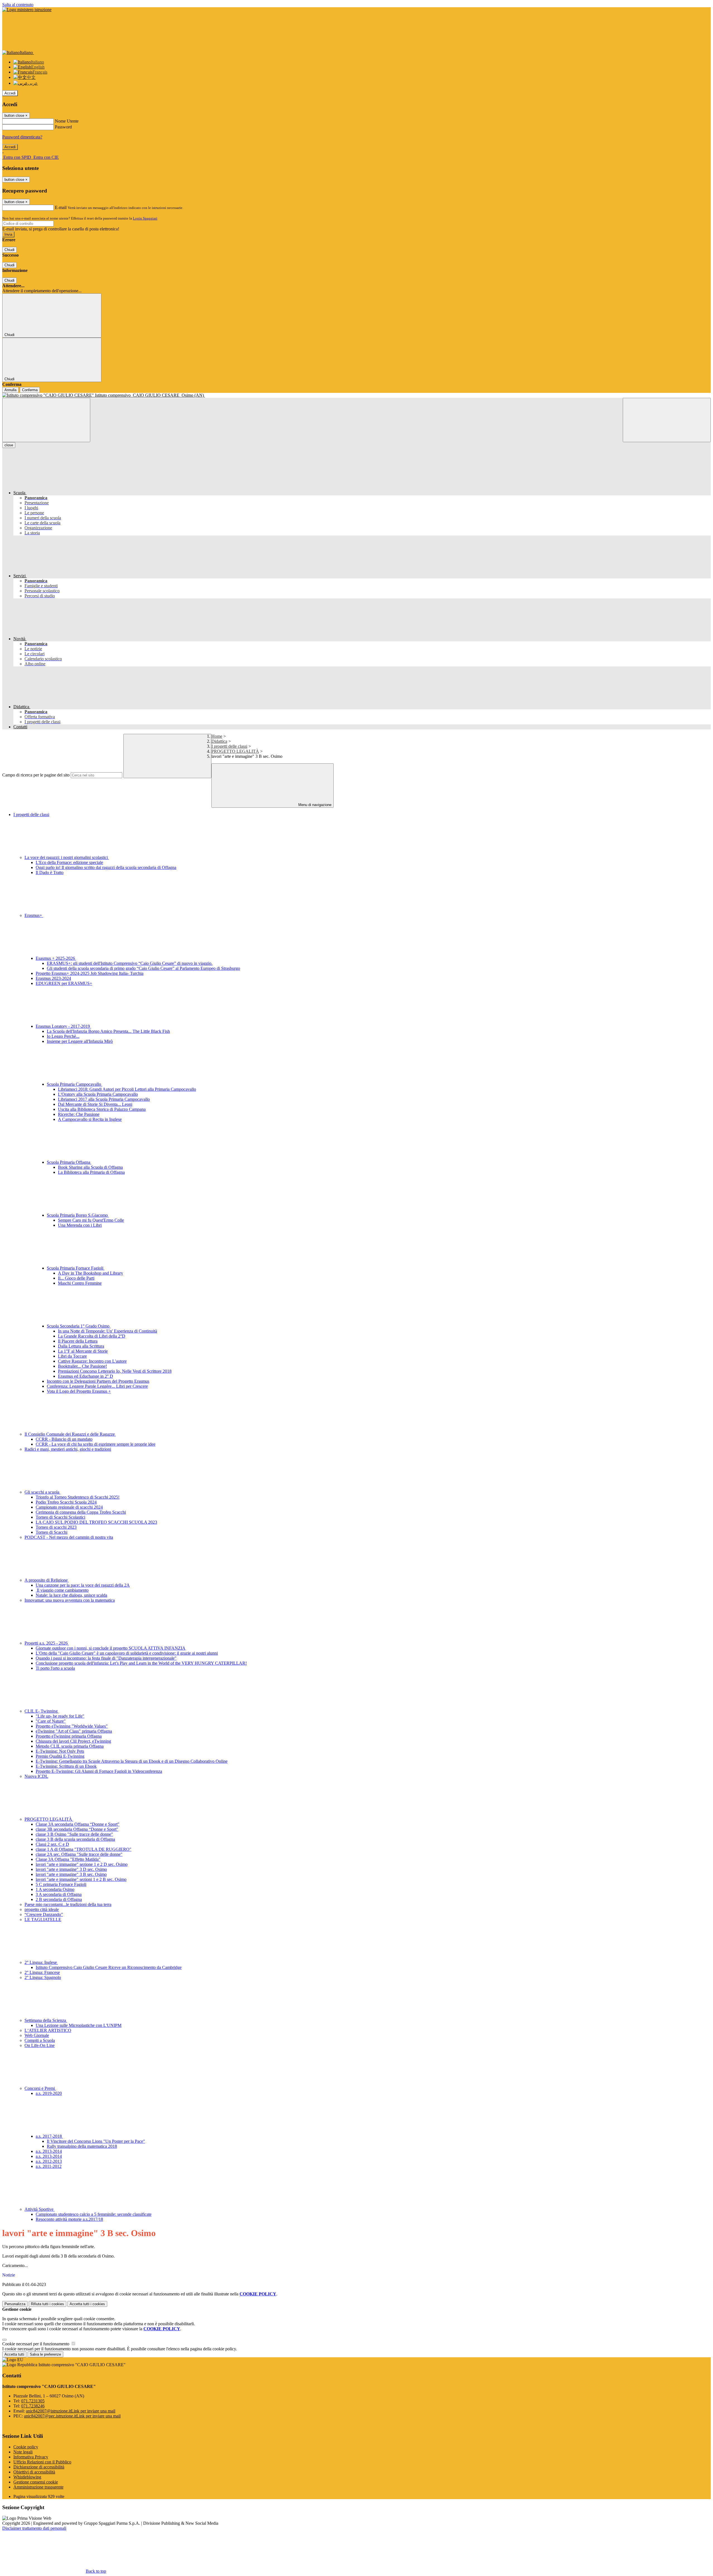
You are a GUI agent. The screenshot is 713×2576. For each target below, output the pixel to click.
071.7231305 (33, 2401)
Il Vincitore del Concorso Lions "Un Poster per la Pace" (96, 2141)
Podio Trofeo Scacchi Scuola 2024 (66, 1502)
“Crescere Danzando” (44, 1914)
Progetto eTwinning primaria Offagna (69, 1736)
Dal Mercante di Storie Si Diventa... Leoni (95, 1104)
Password (63, 127)
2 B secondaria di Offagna (59, 1899)
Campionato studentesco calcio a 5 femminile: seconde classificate (94, 2214)
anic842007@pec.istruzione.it (72, 2416)
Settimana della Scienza (46, 2020)
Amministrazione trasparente (38, 2487)
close (9, 445)
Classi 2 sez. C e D (52, 1844)
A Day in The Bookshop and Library (91, 1273)
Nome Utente (67, 121)
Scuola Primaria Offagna (69, 1162)
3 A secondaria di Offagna (59, 1894)
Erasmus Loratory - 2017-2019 (63, 1026)
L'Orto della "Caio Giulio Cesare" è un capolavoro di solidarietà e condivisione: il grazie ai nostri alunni (127, 1653)
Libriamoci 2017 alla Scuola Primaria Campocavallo (104, 1099)
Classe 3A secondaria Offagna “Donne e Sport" (78, 1824)
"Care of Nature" (51, 1721)
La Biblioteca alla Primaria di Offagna (91, 1172)
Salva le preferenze (45, 2354)
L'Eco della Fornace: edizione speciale (69, 862)
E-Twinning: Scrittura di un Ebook (66, 1766)
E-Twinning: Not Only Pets (60, 1751)
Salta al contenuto (18, 5)
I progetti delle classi (229, 746)
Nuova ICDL (36, 1776)
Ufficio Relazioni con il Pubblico (42, 2462)
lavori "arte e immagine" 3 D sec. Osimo (71, 1869)
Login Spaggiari (145, 218)
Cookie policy (26, 2447)
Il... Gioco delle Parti (76, 1278)
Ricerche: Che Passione (79, 1114)
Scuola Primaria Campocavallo (75, 1084)
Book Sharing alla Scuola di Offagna (90, 1167)
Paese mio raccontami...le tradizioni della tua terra (68, 1904)
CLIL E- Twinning (42, 1711)
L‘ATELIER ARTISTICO (48, 2030)
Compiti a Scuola (40, 2040)
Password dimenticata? (22, 137)
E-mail (61, 207)
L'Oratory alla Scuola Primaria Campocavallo (98, 1094)
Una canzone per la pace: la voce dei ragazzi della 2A (83, 1585)
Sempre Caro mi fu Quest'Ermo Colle (91, 1220)
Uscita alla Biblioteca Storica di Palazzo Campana (102, 1109)
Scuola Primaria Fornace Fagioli (76, 1268)
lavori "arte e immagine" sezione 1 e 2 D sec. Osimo (82, 1864)
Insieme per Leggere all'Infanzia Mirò (80, 1041)
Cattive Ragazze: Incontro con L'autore (92, 1361)
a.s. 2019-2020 (49, 2093)
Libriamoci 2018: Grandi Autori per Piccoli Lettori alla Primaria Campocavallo (127, 1089)
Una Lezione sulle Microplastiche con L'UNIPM (79, 2025)
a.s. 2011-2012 (49, 2166)
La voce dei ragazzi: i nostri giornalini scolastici (67, 857)
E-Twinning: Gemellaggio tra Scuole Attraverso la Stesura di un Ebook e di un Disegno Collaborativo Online (132, 1761)
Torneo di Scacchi (52, 1532)
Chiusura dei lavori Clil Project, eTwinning (73, 1741)
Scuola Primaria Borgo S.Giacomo (78, 1215)
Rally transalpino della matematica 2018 (82, 2146)
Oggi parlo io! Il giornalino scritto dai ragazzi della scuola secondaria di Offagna (106, 867)
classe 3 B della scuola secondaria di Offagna (75, 1839)
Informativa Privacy (31, 2457)
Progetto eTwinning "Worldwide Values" (72, 1726)
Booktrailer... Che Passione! (82, 1366)
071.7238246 (33, 2406)
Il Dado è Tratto (50, 872)
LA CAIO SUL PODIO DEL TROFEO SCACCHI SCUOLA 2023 (96, 1522)
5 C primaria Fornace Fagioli (61, 1884)
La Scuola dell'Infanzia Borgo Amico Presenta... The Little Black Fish (108, 1031)
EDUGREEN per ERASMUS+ (64, 983)
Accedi (10, 93)
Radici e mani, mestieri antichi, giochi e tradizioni (68, 1449)
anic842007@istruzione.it (71, 2411)
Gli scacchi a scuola (42, 1492)
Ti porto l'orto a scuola (55, 1668)
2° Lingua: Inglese (41, 1962)
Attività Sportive (40, 2209)
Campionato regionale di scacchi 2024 (69, 1507)
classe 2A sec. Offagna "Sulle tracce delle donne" (79, 1854)
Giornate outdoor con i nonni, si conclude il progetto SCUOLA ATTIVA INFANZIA (111, 1648)
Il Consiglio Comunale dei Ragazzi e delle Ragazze (70, 1434)
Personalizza (15, 2304)
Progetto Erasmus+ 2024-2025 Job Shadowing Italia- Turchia (90, 973)
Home (217, 736)
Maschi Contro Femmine (80, 1283)
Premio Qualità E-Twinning (60, 1756)
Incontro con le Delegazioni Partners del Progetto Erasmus (98, 1381)
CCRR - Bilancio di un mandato (64, 1439)
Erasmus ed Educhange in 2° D (86, 1376)
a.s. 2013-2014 (49, 2151)
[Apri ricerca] (667, 420)
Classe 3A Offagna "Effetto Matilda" (68, 1859)
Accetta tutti (87, 2304)
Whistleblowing (27, 2477)
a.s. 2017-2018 (49, 2136)
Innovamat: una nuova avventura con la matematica (70, 1600)
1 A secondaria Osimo (55, 1889)
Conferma (30, 390)
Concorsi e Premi (40, 2088)
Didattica (219, 741)
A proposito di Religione (47, 1580)
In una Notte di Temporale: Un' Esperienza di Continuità (108, 1331)
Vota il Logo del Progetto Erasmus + (79, 1391)
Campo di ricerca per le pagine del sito (36, 775)
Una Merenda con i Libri (80, 1225)
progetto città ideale (42, 1909)
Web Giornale (37, 2035)
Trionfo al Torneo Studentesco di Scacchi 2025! (78, 1497)
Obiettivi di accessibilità (34, 2472)
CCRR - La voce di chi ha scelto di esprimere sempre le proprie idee (96, 1444)
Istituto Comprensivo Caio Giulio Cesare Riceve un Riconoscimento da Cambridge (109, 1967)
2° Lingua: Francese (42, 1972)
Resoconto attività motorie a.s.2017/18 (69, 2219)
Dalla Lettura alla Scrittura (81, 1346)
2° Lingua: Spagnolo (43, 1977)
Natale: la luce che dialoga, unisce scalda (71, 1595)
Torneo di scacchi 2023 (56, 1527)
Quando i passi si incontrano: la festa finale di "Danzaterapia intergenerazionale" (106, 1658)
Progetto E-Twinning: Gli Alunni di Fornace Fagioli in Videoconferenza (99, 1771)
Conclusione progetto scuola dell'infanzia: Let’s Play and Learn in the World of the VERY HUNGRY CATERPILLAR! (141, 1663)
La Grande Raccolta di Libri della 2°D (92, 1336)
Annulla (10, 390)
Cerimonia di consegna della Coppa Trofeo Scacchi (81, 1512)
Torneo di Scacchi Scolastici (60, 1517)
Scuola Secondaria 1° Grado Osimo (79, 1326)
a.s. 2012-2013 (49, 2161)
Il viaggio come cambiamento (62, 1590)
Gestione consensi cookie (36, 2482)
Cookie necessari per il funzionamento (36, 2344)
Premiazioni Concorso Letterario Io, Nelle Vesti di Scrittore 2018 (115, 1371)
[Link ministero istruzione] (27, 10)
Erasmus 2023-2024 (53, 978)
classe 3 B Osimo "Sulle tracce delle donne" (74, 1834)
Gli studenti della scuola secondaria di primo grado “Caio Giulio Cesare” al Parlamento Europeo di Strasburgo (143, 968)
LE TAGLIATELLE (43, 1919)
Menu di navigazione (314, 805)
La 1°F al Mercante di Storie (83, 1351)
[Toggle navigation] (46, 420)
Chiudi (9, 250)
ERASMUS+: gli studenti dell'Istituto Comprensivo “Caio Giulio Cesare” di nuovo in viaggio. (130, 963)
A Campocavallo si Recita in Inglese (90, 1119)
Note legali (23, 2452)
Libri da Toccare (72, 1356)
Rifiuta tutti (47, 2304)
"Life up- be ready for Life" (60, 1716)
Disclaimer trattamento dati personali (34, 2528)
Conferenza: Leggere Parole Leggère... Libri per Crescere (97, 1386)
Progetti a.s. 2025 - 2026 (47, 1643)
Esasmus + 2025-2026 (56, 958)
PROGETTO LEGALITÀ (235, 751)
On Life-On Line (40, 2045)
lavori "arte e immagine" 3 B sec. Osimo (71, 1874)
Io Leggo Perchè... (63, 1036)
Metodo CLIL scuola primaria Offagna (70, 1746)
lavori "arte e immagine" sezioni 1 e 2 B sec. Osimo (81, 1879)
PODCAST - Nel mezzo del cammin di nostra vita (69, 1537)
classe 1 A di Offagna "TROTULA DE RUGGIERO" (84, 1849)
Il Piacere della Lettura (78, 1341)
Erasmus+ (34, 915)
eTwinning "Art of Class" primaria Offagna (74, 1731)
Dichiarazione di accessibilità (39, 2467)
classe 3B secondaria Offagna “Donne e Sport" (77, 1829)
